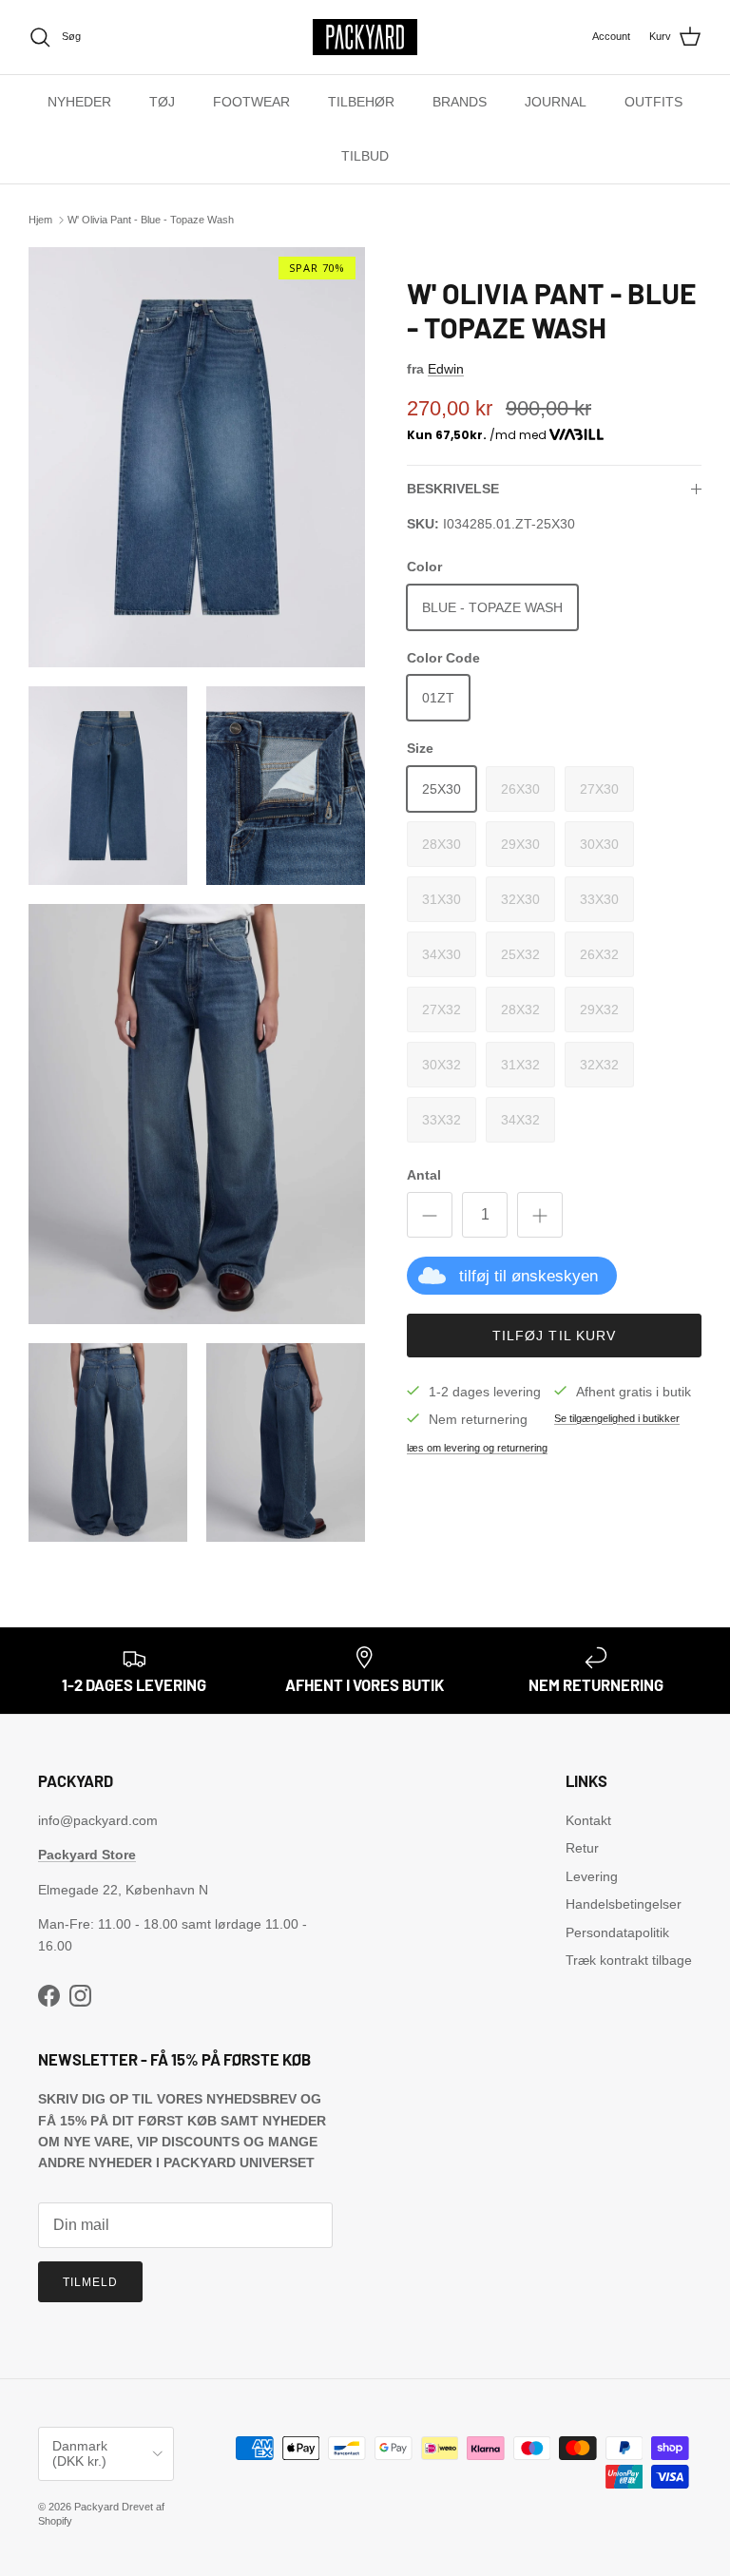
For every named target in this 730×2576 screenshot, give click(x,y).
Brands (460, 102)
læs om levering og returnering (477, 1448)
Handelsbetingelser (624, 1904)
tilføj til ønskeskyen (528, 1276)
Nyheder (79, 102)
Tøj (162, 102)
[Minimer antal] (430, 1215)
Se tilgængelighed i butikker (617, 1418)
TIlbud (365, 156)
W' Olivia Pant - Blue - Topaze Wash (151, 220)
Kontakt (588, 1820)
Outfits (653, 102)
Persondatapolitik (617, 1932)
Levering (592, 1876)
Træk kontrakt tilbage (629, 1960)
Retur (582, 1848)
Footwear (251, 102)
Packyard (96, 2507)
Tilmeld (90, 2282)
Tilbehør (361, 102)
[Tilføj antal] (540, 1215)
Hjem (40, 220)
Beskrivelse (453, 489)
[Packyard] (365, 37)
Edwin (446, 369)
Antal (424, 1175)
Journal (556, 102)
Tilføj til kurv (555, 1336)
